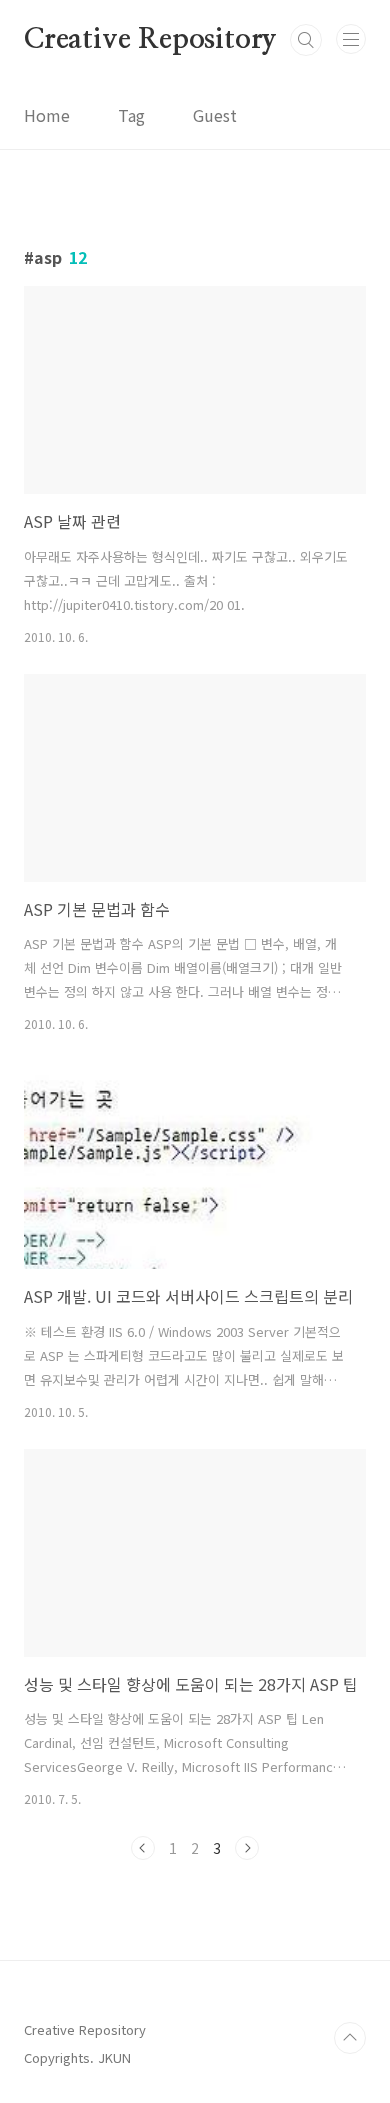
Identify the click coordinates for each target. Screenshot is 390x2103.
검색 (306, 40)
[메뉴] (351, 39)
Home (47, 115)
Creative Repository (150, 40)
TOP (350, 2038)
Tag (131, 115)
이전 (143, 1848)
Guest (215, 115)
